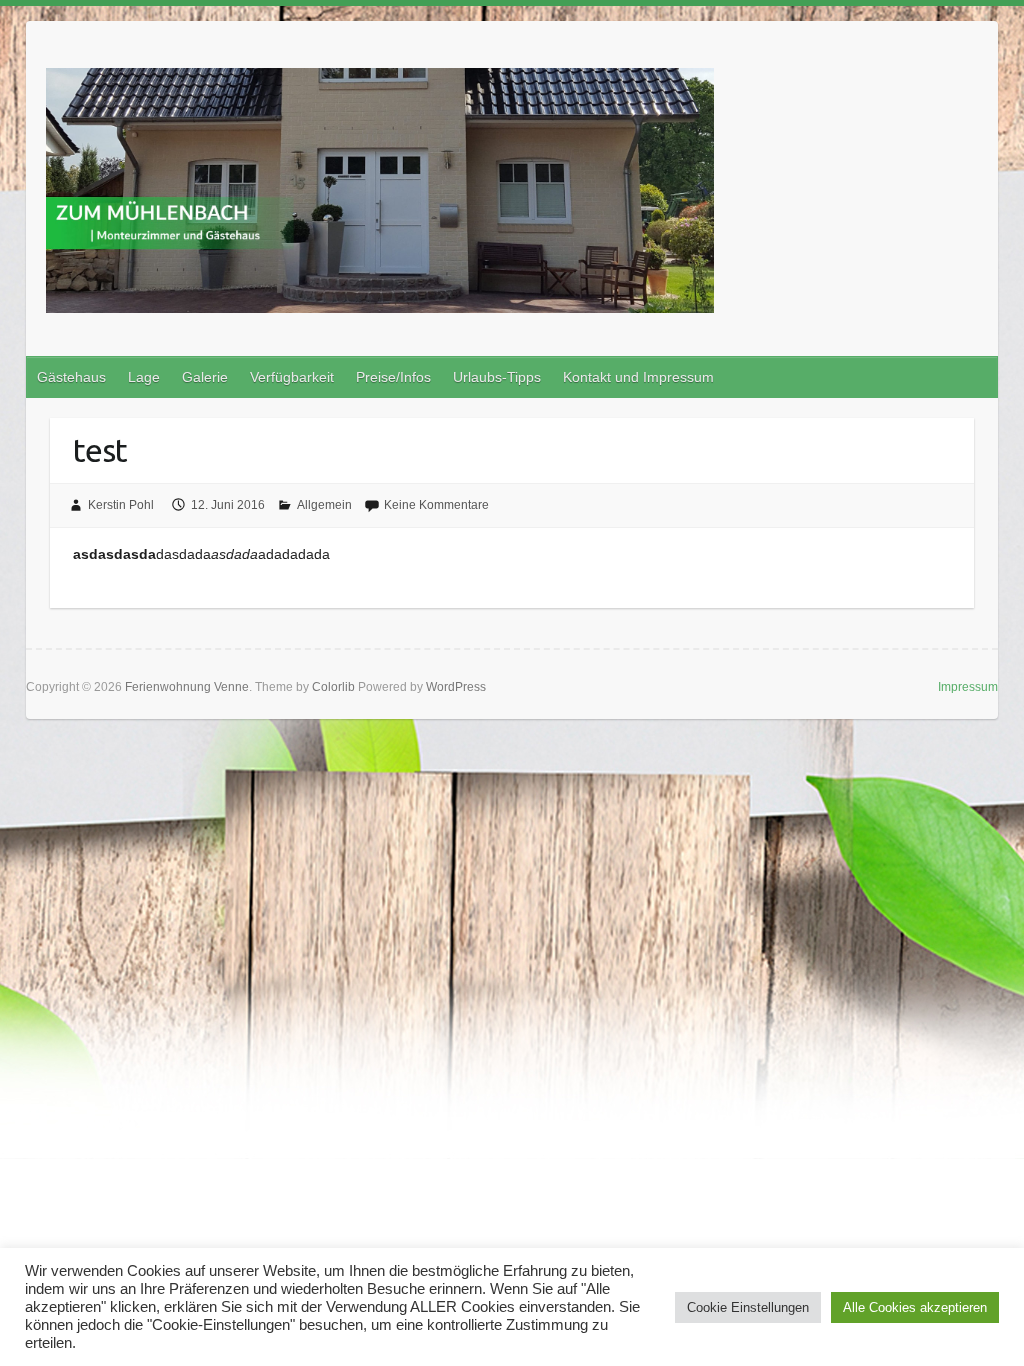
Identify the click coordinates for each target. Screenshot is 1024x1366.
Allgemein (324, 505)
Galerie (205, 377)
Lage (144, 377)
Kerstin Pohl (121, 505)
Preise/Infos (393, 377)
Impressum (968, 687)
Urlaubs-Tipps (497, 377)
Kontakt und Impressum (638, 377)
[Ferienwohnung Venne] (380, 194)
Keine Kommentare (436, 505)
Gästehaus (71, 377)
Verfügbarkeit (292, 377)
